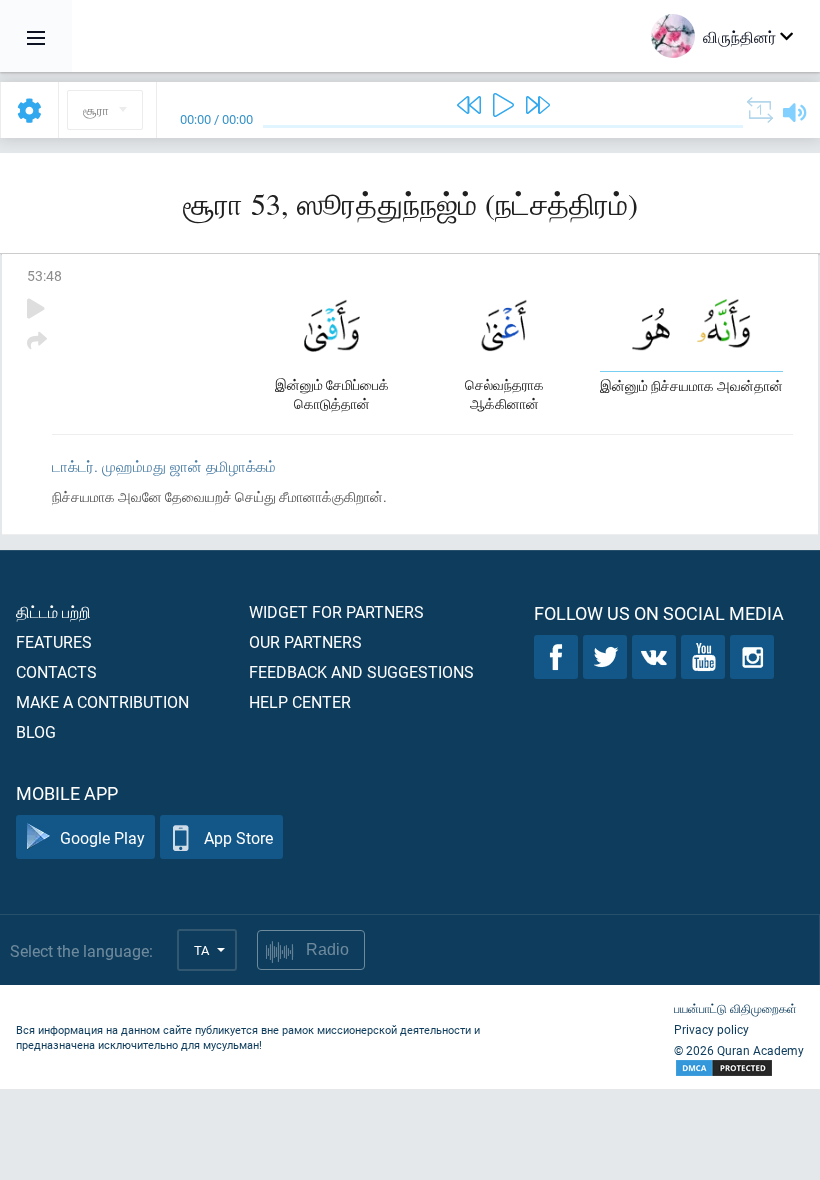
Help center (300, 701)
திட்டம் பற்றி (53, 611)
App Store (238, 837)
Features (54, 641)
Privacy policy (711, 1029)
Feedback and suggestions (361, 671)
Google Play (102, 837)
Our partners (305, 641)
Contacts (56, 671)
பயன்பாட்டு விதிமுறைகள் (735, 1008)
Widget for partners (336, 611)
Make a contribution (102, 701)
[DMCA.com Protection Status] (739, 1068)
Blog (36, 731)
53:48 (44, 275)
